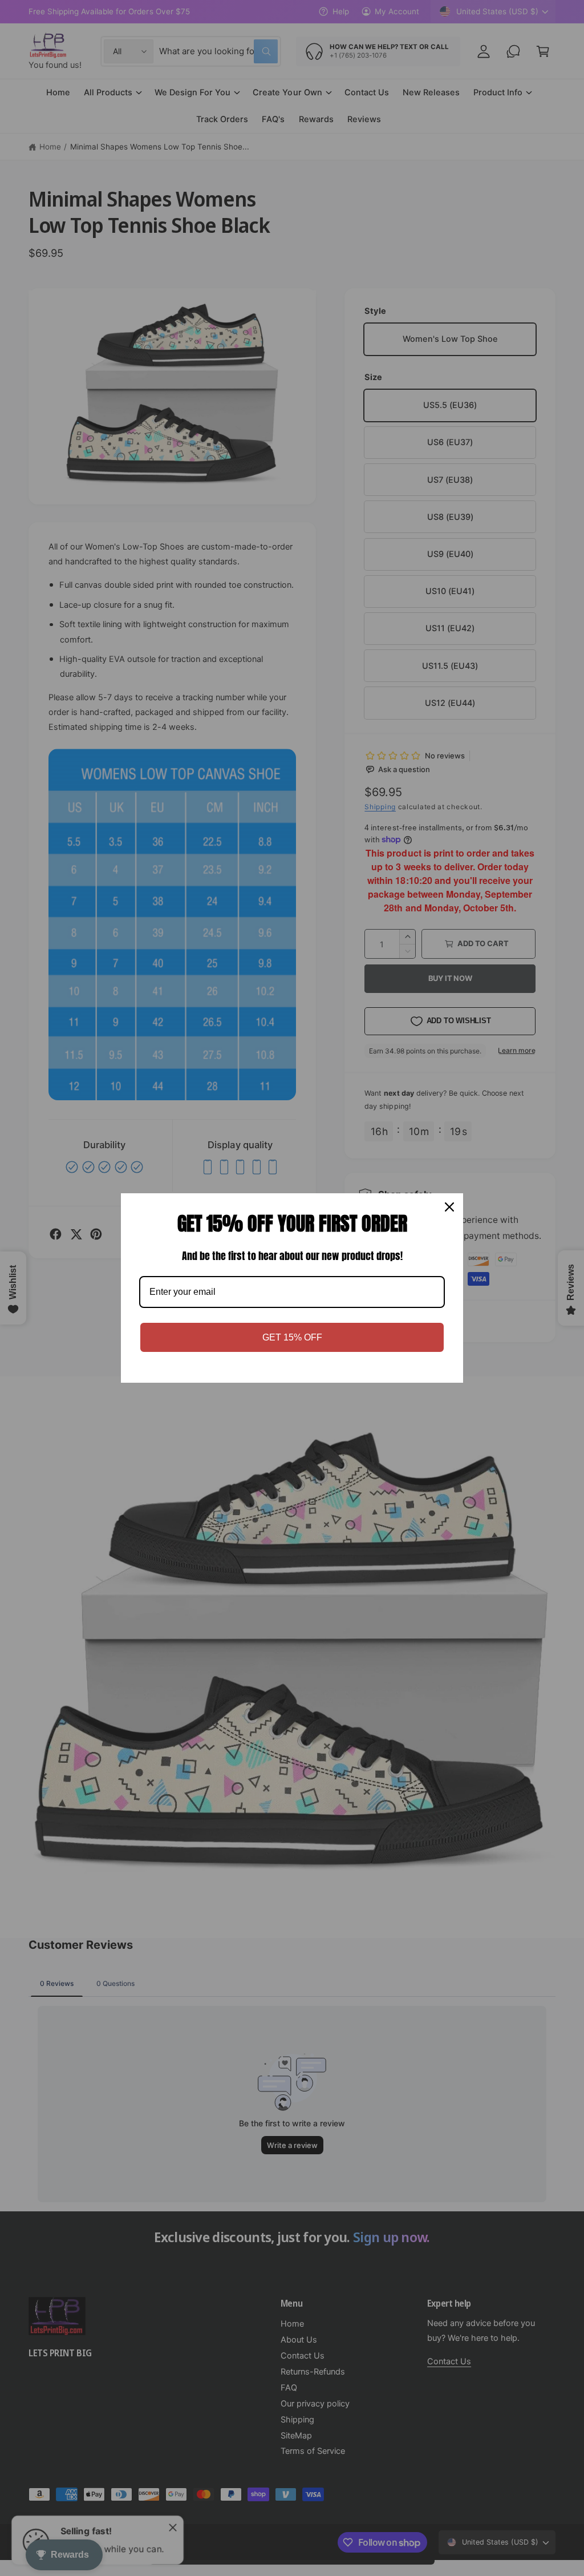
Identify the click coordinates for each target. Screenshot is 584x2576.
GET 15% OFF (292, 1337)
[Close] (449, 1207)
